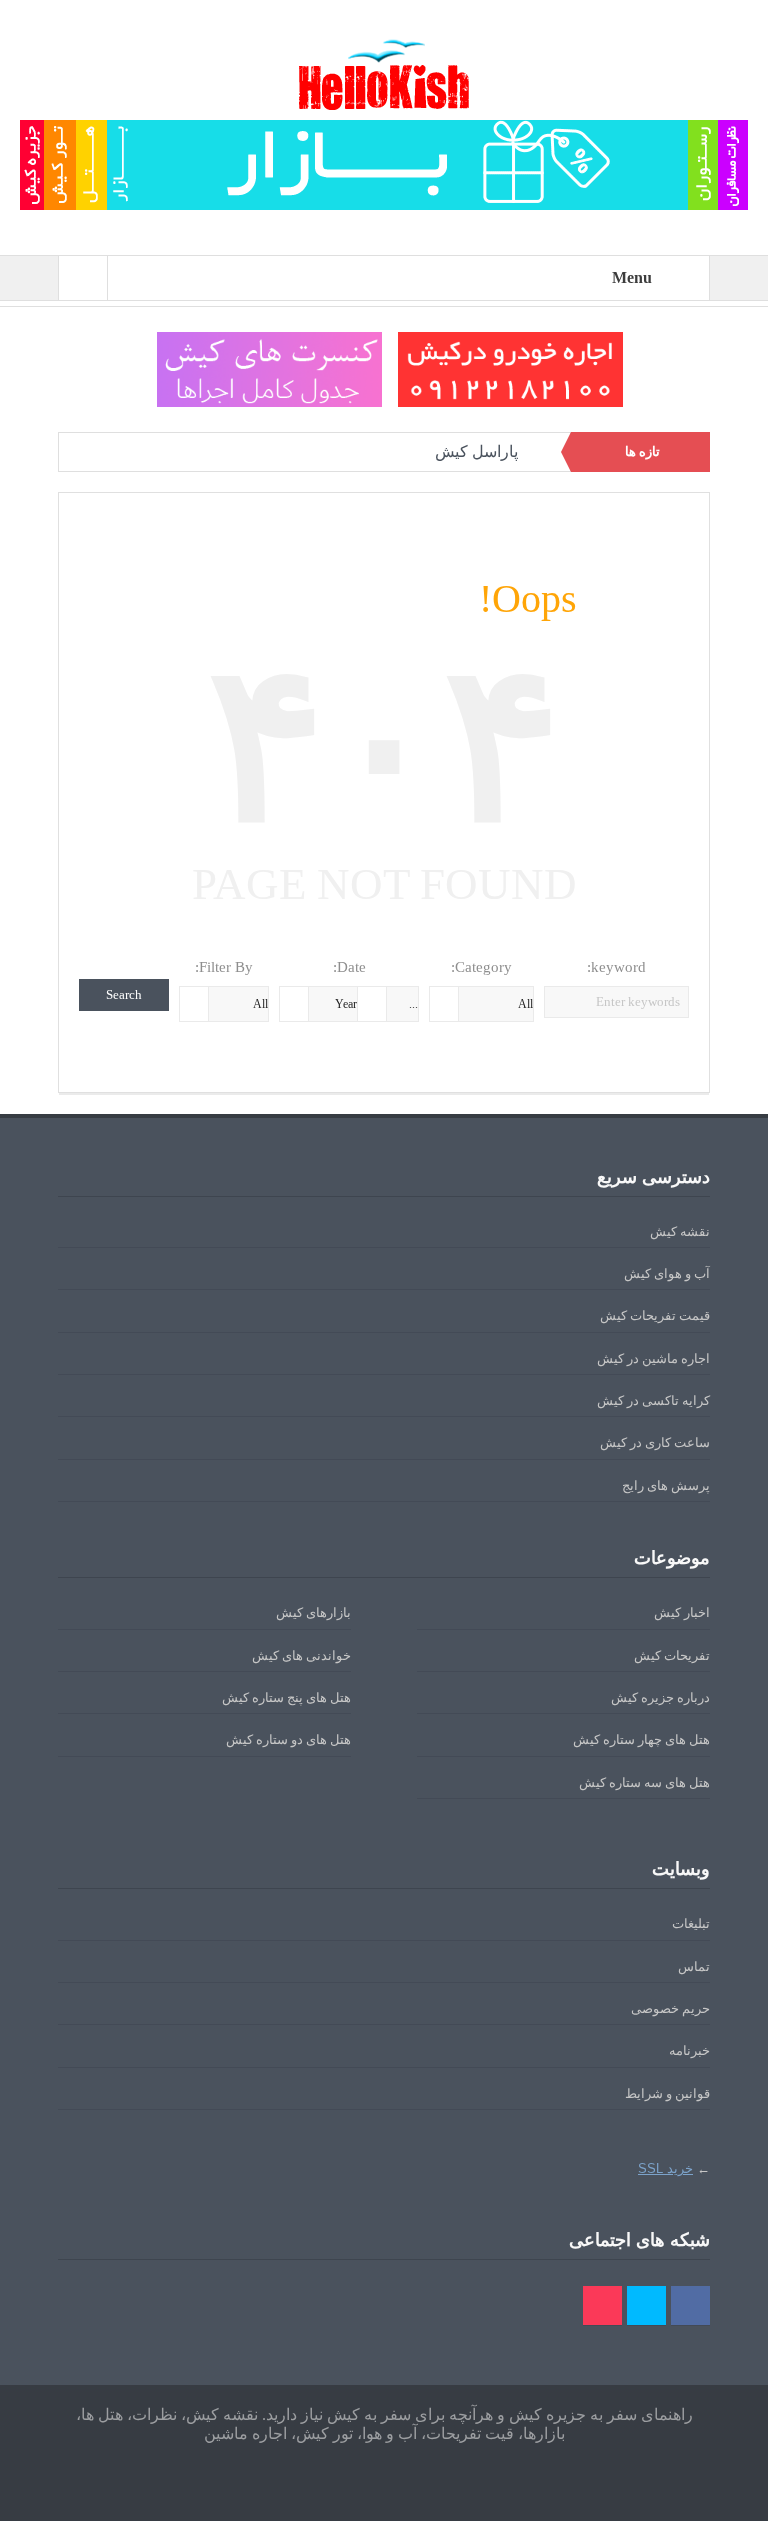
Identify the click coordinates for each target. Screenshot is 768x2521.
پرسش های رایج (666, 1485)
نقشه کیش (680, 1231)
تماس (694, 1966)
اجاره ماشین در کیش (653, 1358)
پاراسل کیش (476, 451)
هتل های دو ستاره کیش (288, 1739)
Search (124, 994)
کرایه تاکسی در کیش (653, 1400)
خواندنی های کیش (301, 1655)
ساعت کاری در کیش (655, 1442)
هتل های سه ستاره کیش (644, 1782)
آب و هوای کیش (667, 1273)
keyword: (616, 967)
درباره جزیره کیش (660, 1697)
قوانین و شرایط (667, 2093)
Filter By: (224, 967)
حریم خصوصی (670, 2008)
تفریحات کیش (672, 1655)
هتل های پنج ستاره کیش (286, 1697)
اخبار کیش (682, 1612)
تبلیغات (691, 1923)
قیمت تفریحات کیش (655, 1315)
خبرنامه (689, 2050)
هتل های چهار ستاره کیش (641, 1739)
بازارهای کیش (313, 1612)
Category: (481, 967)
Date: (349, 967)
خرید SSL (665, 2168)
